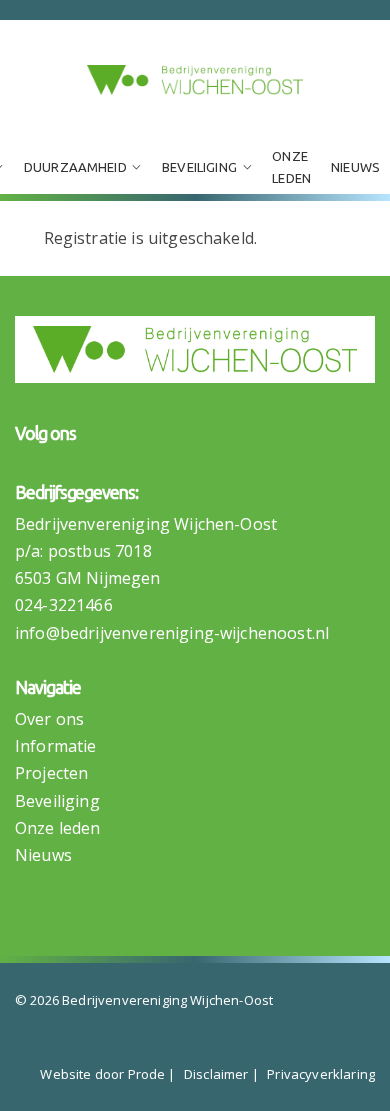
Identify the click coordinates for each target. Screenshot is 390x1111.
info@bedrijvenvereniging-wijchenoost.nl (172, 633)
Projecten (51, 773)
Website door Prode (102, 1074)
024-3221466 (64, 605)
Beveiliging (199, 167)
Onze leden (291, 167)
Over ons (49, 719)
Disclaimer (216, 1074)
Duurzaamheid (75, 167)
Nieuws (355, 167)
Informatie (56, 746)
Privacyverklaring (321, 1074)
